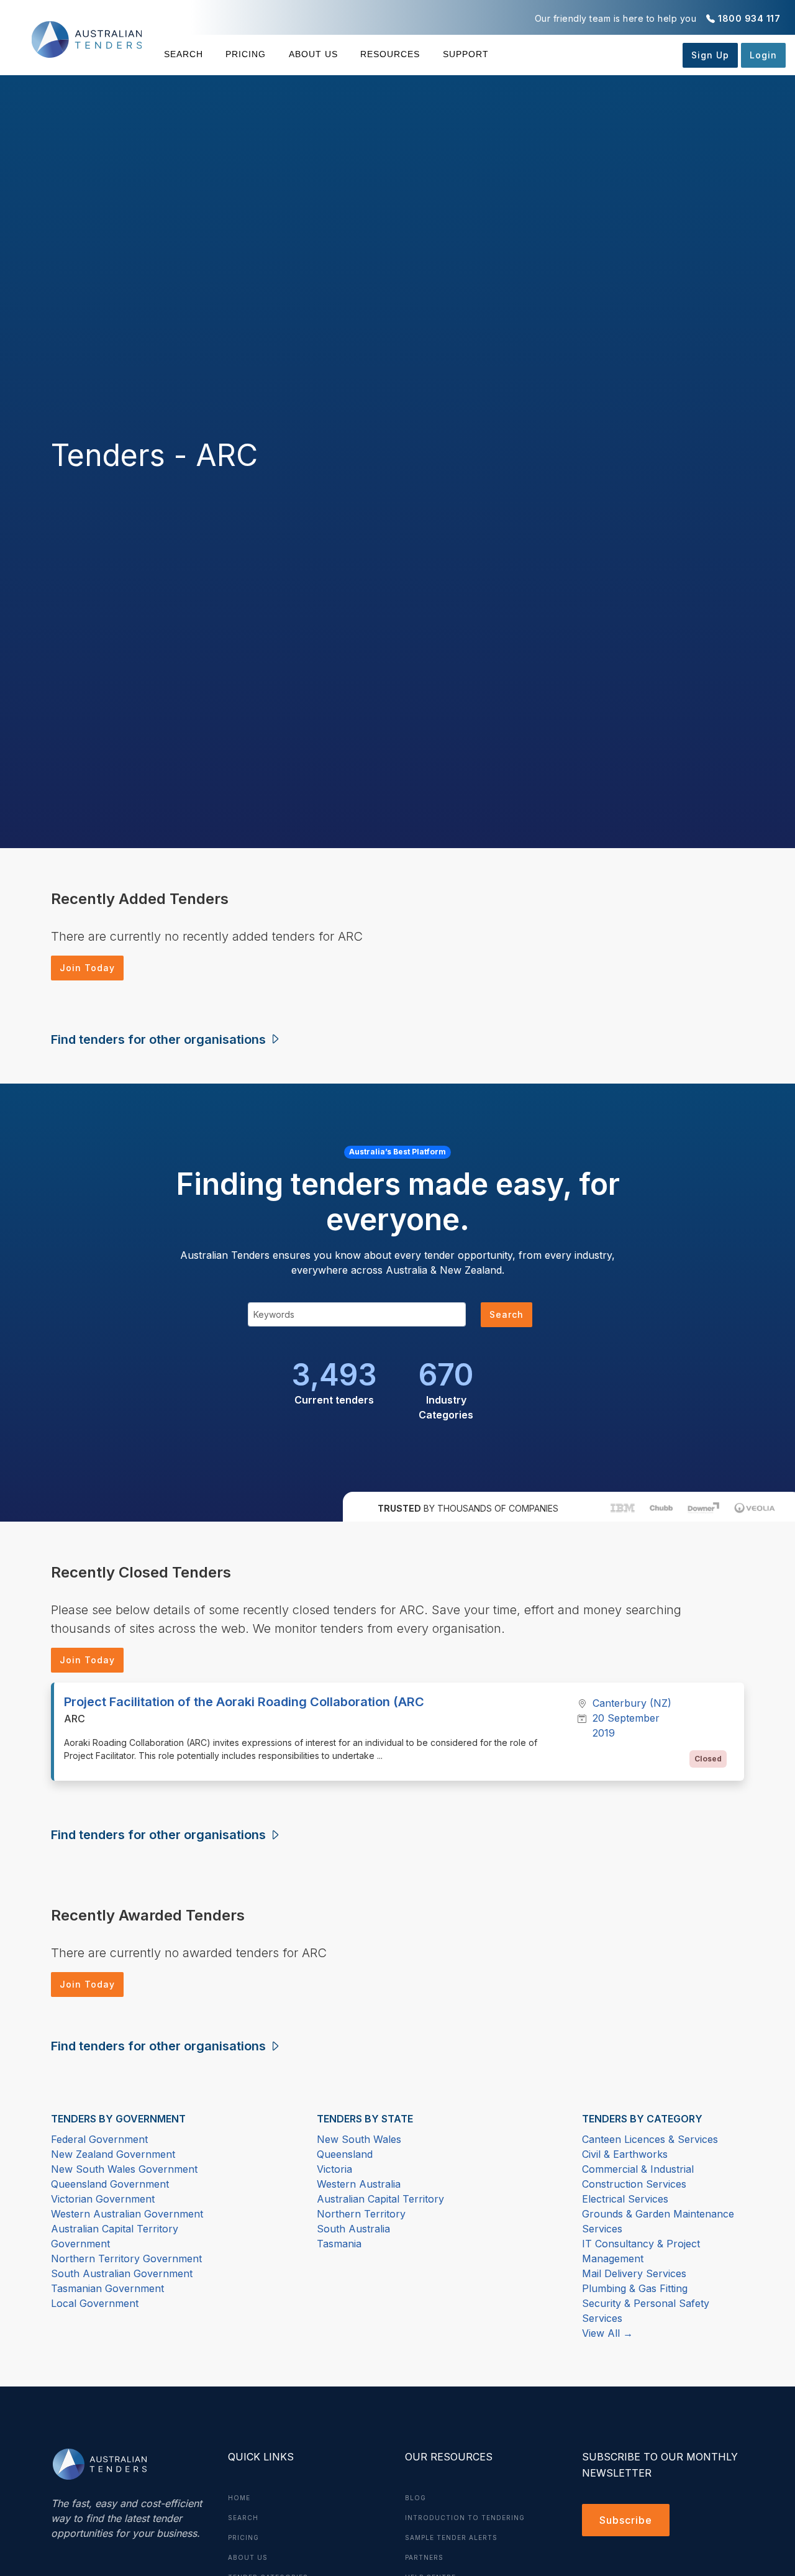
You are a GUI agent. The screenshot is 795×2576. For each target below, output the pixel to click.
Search (184, 54)
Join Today (87, 968)
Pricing (246, 54)
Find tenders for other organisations (160, 1039)
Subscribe (626, 2520)
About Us (313, 54)
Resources (390, 54)
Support (466, 54)
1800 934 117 (749, 18)
